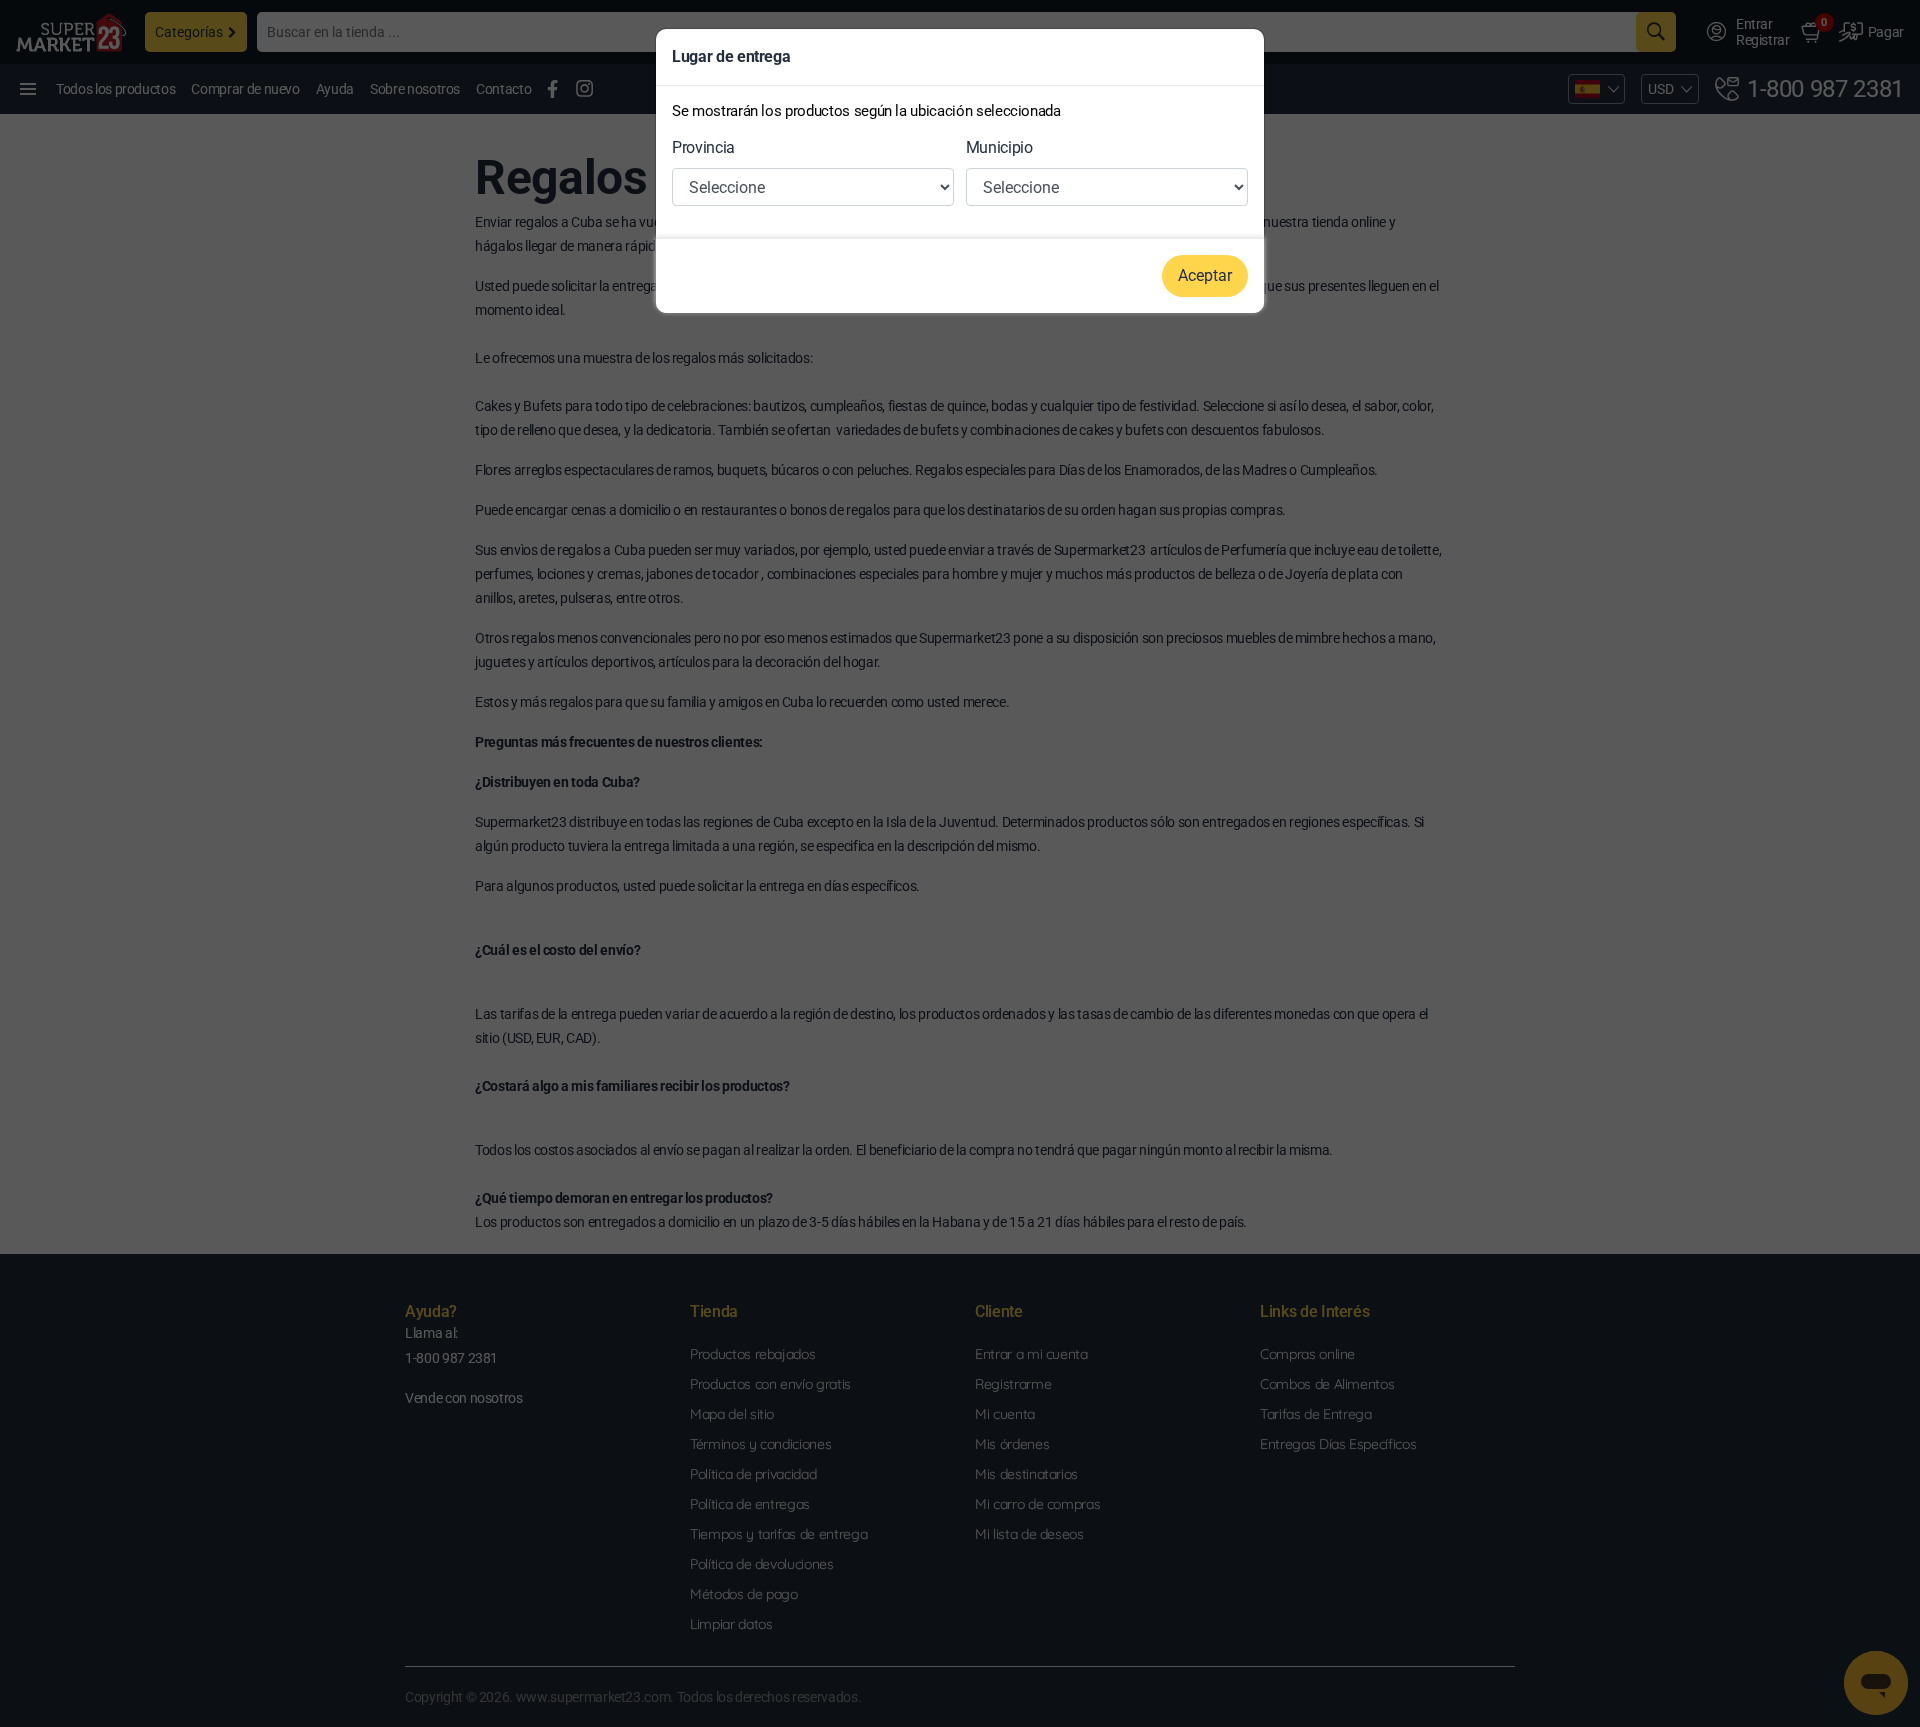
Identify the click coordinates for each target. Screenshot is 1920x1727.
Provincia (703, 147)
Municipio (999, 147)
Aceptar (1205, 275)
